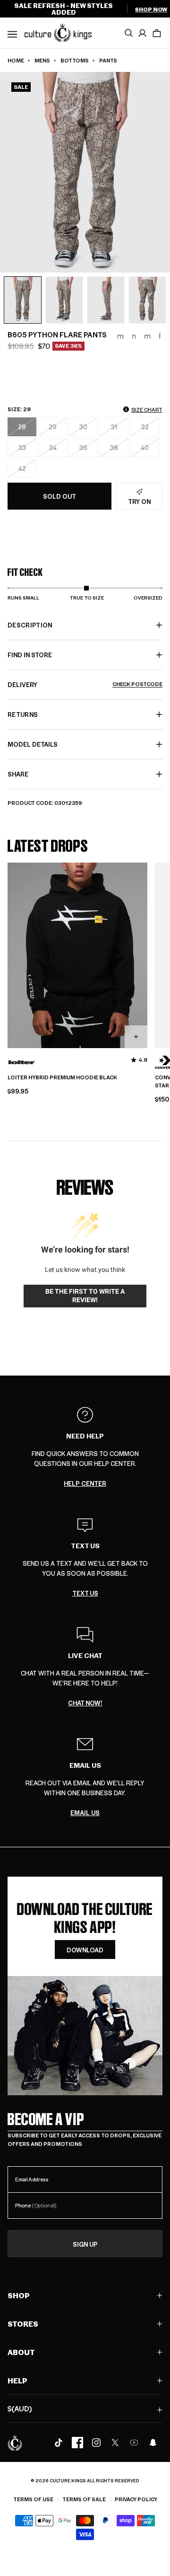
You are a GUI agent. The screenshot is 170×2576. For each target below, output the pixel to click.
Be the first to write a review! (85, 1296)
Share (18, 774)
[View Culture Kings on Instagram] (96, 2443)
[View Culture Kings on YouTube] (134, 2443)
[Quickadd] (136, 1037)
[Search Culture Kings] (128, 33)
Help (17, 2380)
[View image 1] (23, 300)
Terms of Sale (84, 2499)
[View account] (143, 33)
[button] (157, 33)
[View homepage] (58, 32)
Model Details (33, 744)
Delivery (85, 684)
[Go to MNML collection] (139, 336)
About (21, 2352)
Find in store (30, 655)
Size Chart (147, 410)
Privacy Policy (136, 2499)
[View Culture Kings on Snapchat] (153, 2443)
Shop (19, 2295)
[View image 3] (106, 300)
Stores (23, 2324)
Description (30, 625)
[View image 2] (64, 300)
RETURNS (23, 714)
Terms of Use (33, 2499)
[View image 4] (147, 300)
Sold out (59, 496)
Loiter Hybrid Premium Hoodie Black (62, 1077)
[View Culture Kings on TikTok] (59, 2443)
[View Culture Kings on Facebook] (77, 2443)
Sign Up (85, 2244)
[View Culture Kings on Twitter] (115, 2443)
